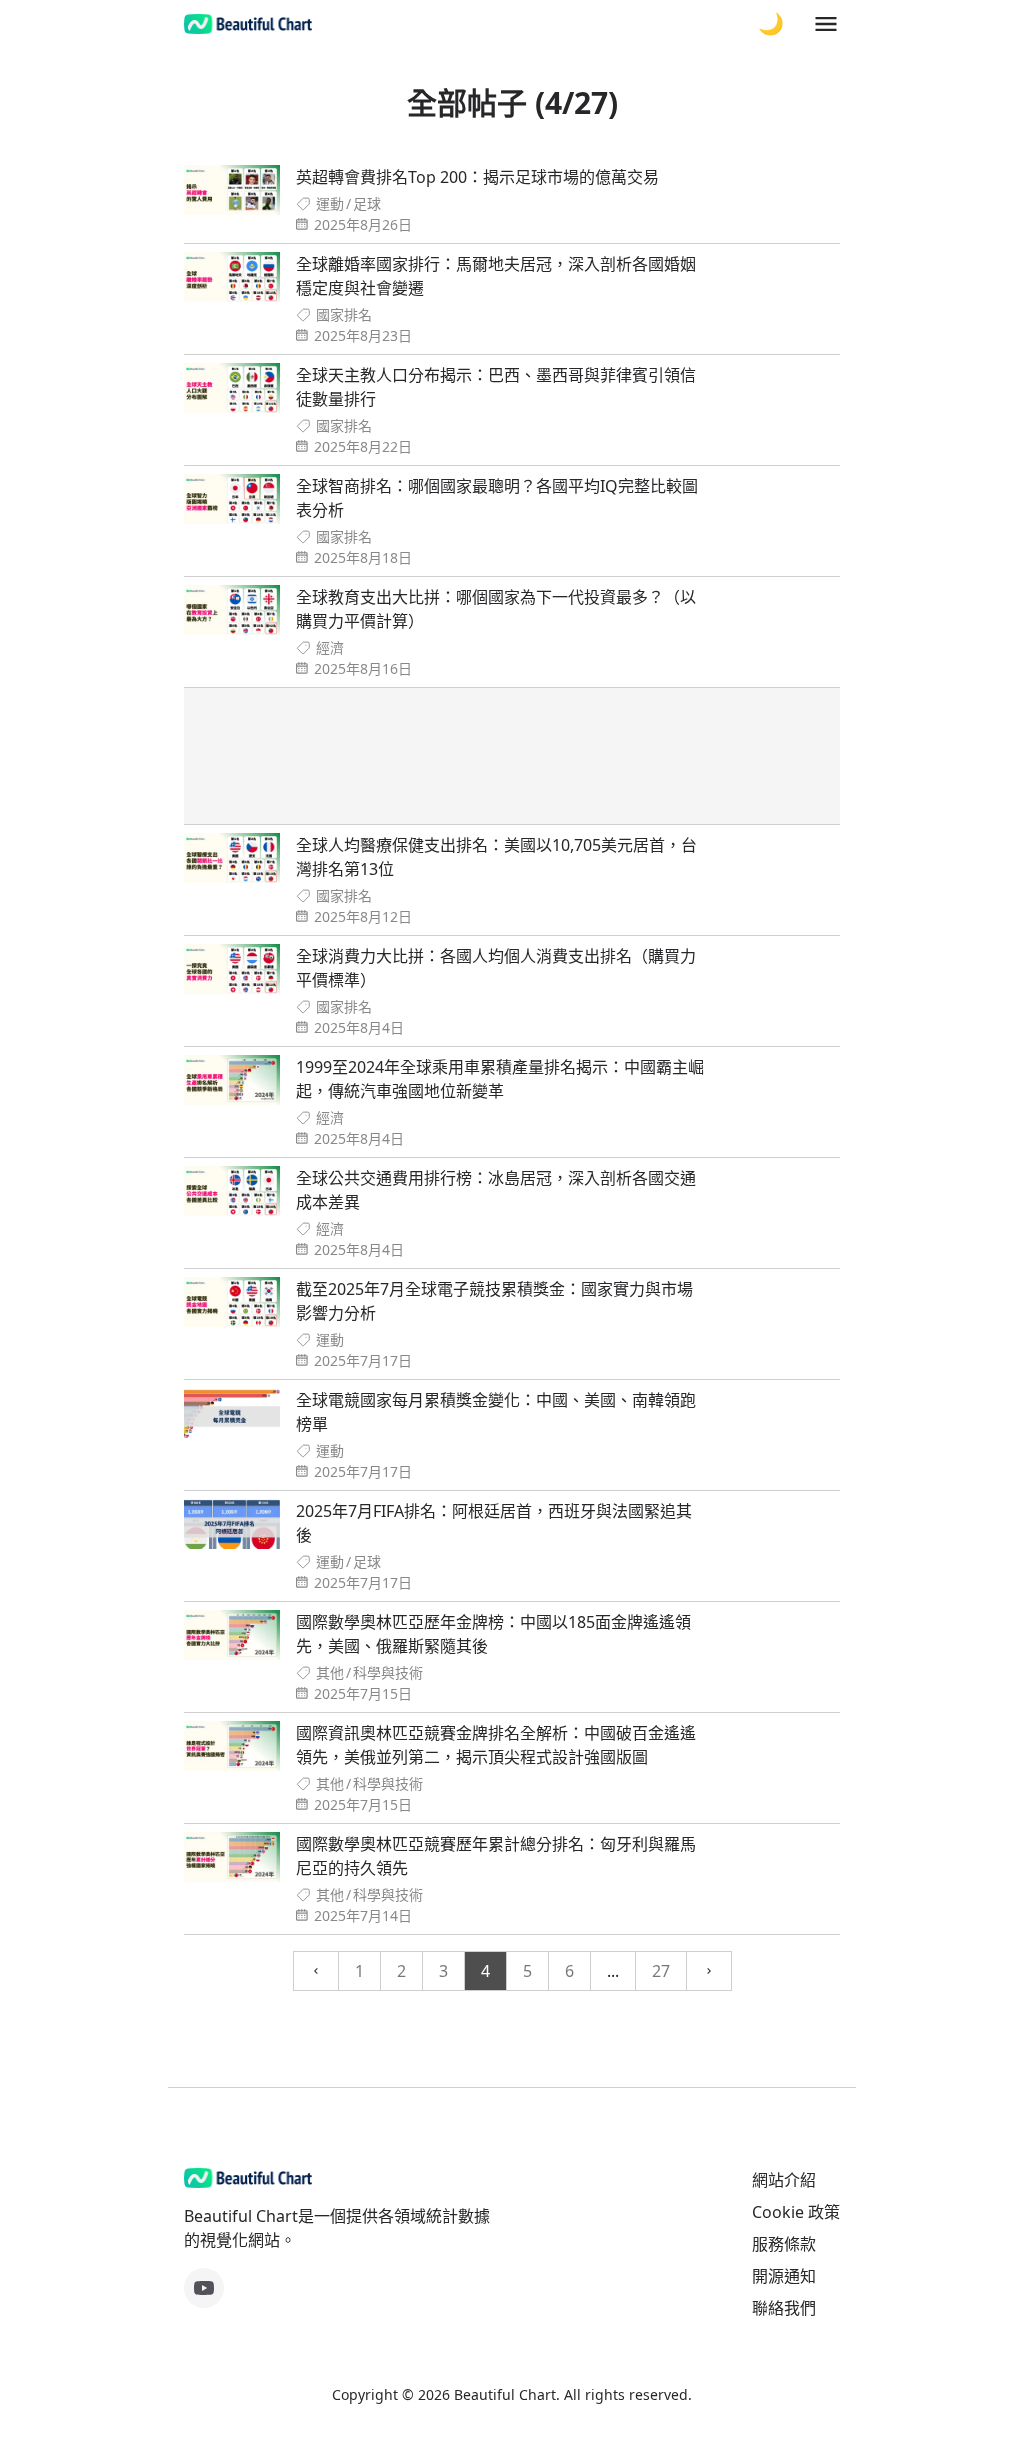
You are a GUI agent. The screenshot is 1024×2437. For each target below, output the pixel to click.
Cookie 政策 (796, 2212)
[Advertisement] (512, 756)
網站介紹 (784, 2180)
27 (661, 1971)
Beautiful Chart (505, 2394)
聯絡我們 (784, 2308)
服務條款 (784, 2244)
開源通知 (784, 2276)
